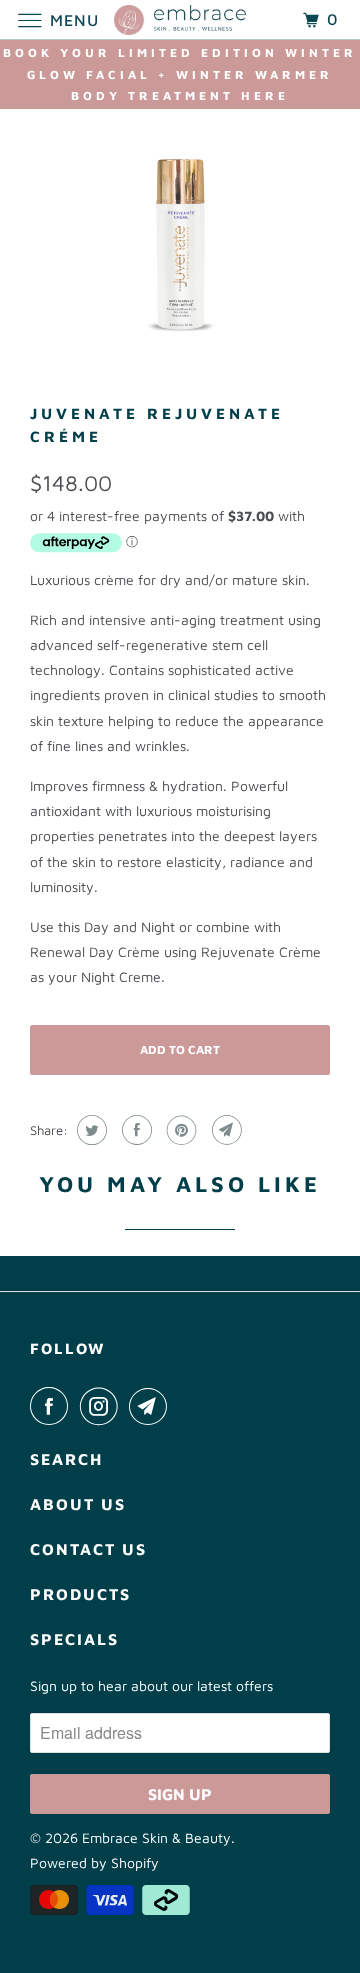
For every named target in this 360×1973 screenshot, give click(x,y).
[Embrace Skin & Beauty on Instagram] (103, 1406)
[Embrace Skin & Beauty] (180, 19)
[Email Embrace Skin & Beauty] (152, 1406)
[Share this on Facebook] (134, 1130)
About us (78, 1504)
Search (66, 1459)
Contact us (88, 1549)
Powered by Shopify (94, 1862)
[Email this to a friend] (224, 1130)
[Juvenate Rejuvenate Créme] (180, 239)
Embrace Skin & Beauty (156, 1837)
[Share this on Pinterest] (179, 1130)
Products (80, 1594)
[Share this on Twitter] (89, 1130)
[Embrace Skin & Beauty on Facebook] (53, 1406)
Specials (74, 1639)
